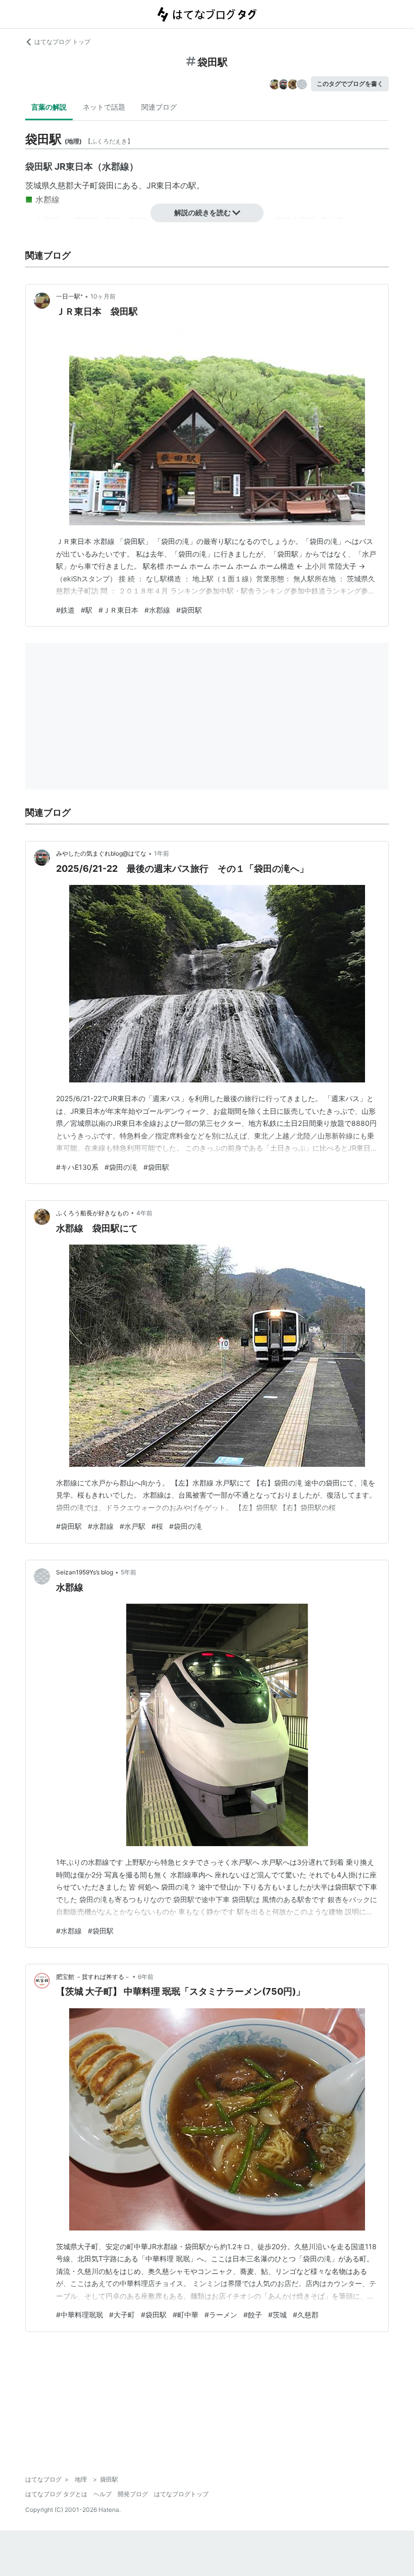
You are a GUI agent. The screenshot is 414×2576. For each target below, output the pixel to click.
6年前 (146, 1977)
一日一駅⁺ (69, 296)
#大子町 (122, 2315)
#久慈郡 (306, 2315)
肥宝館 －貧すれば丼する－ (93, 1977)
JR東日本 (163, 185)
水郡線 (47, 200)
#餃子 (253, 2315)
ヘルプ (102, 2494)
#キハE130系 (77, 1167)
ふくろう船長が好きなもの (92, 1213)
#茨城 (277, 2315)
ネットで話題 (104, 107)
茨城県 (37, 185)
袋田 (106, 185)
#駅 (87, 610)
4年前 (144, 1213)
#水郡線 (157, 610)
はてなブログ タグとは (56, 2494)
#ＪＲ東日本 (118, 610)
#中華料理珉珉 (80, 2315)
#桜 (157, 1526)
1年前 (162, 853)
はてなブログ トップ (62, 42)
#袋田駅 (189, 610)
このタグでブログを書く (350, 84)
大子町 (86, 185)
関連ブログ (159, 107)
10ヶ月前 (103, 296)
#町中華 (186, 2315)
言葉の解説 (49, 107)
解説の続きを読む (202, 212)
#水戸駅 (133, 1526)
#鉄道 (65, 610)
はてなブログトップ (181, 2494)
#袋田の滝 (121, 1167)
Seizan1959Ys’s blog (85, 1572)
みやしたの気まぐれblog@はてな (101, 853)
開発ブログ (133, 2494)
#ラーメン (221, 2315)
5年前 (128, 1572)
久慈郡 (62, 185)
